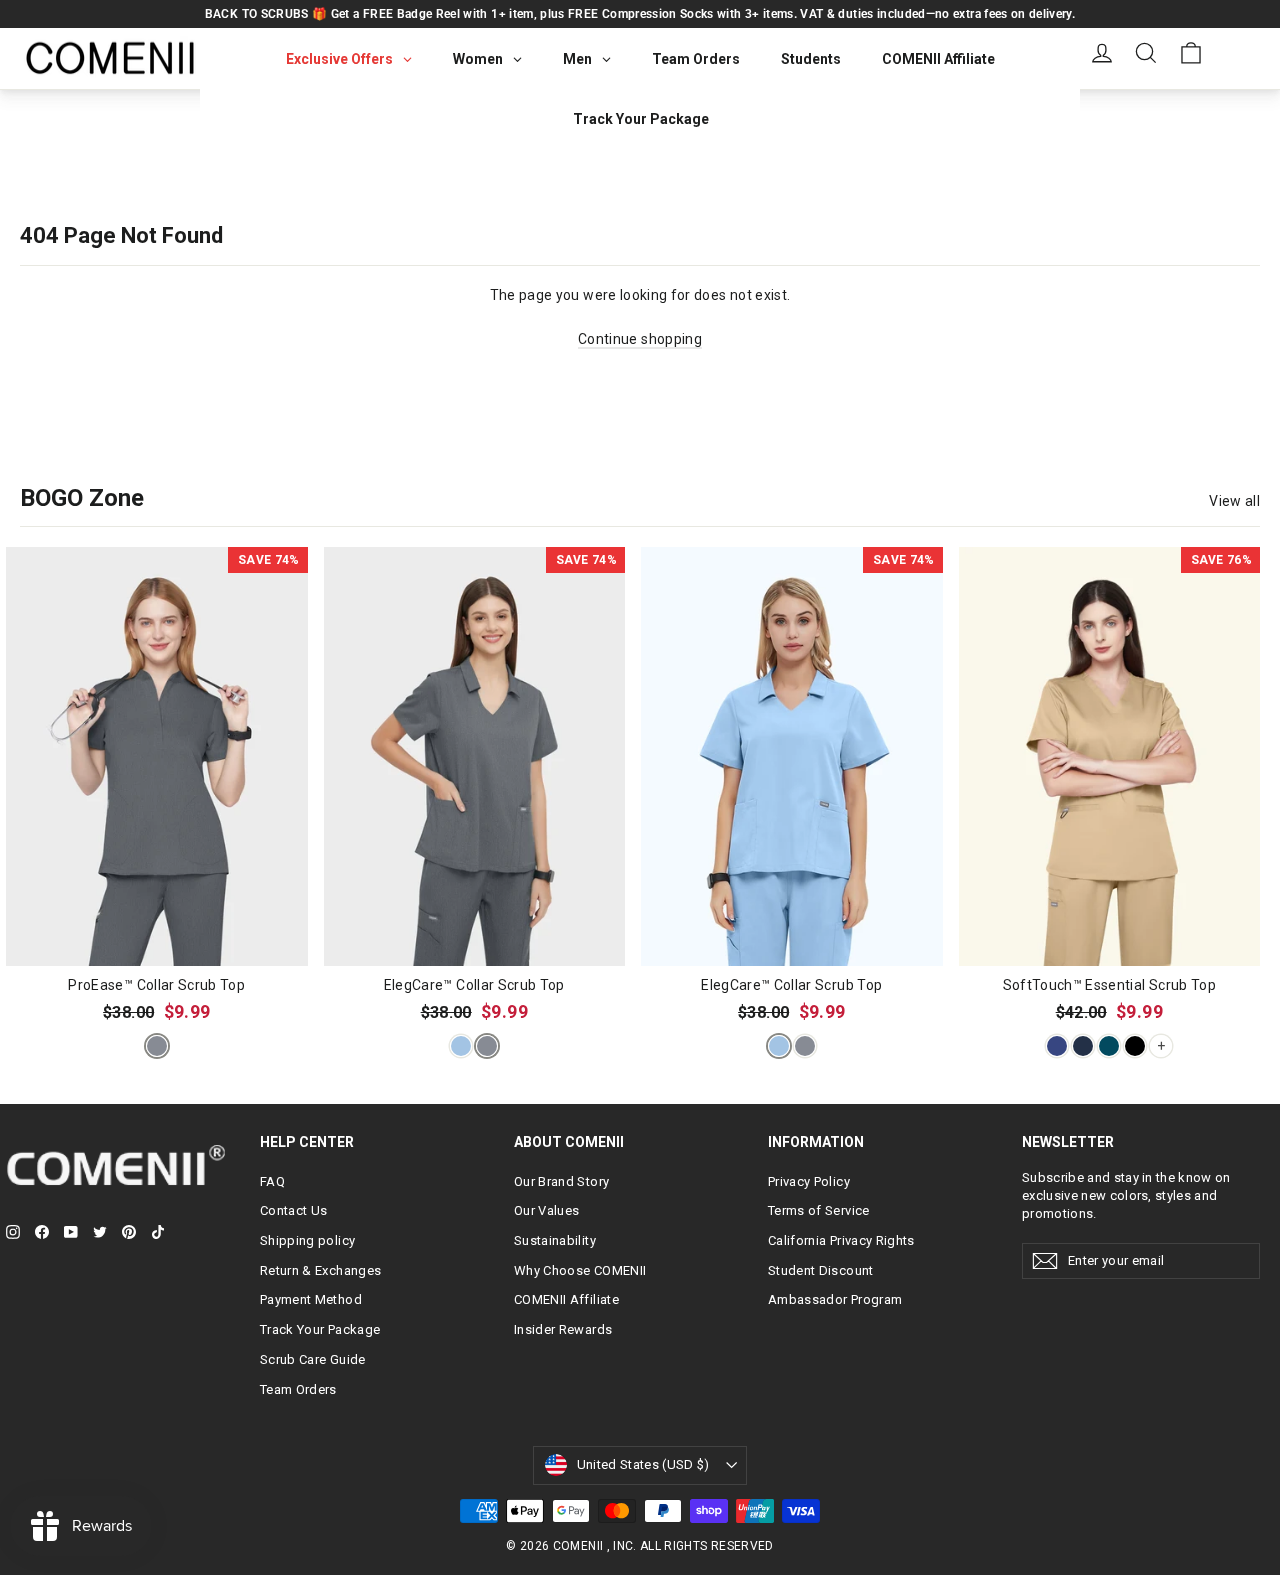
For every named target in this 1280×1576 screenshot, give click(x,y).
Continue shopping (640, 339)
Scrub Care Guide (313, 1359)
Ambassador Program (835, 1299)
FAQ (272, 1181)
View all (1234, 501)
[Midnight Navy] (1083, 1046)
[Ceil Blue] (461, 1046)
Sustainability (555, 1240)
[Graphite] (157, 1046)
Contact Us (294, 1210)
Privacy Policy (809, 1181)
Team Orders (298, 1389)
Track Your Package (320, 1329)
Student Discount (821, 1270)
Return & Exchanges (320, 1270)
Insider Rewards (563, 1329)
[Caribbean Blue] (1109, 1046)
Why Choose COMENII (580, 1270)
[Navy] (1057, 1046)
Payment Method (311, 1299)
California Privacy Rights (841, 1240)
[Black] (1135, 1046)
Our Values (547, 1210)
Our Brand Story (561, 1181)
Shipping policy (307, 1240)
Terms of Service (819, 1210)
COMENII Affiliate (566, 1299)
